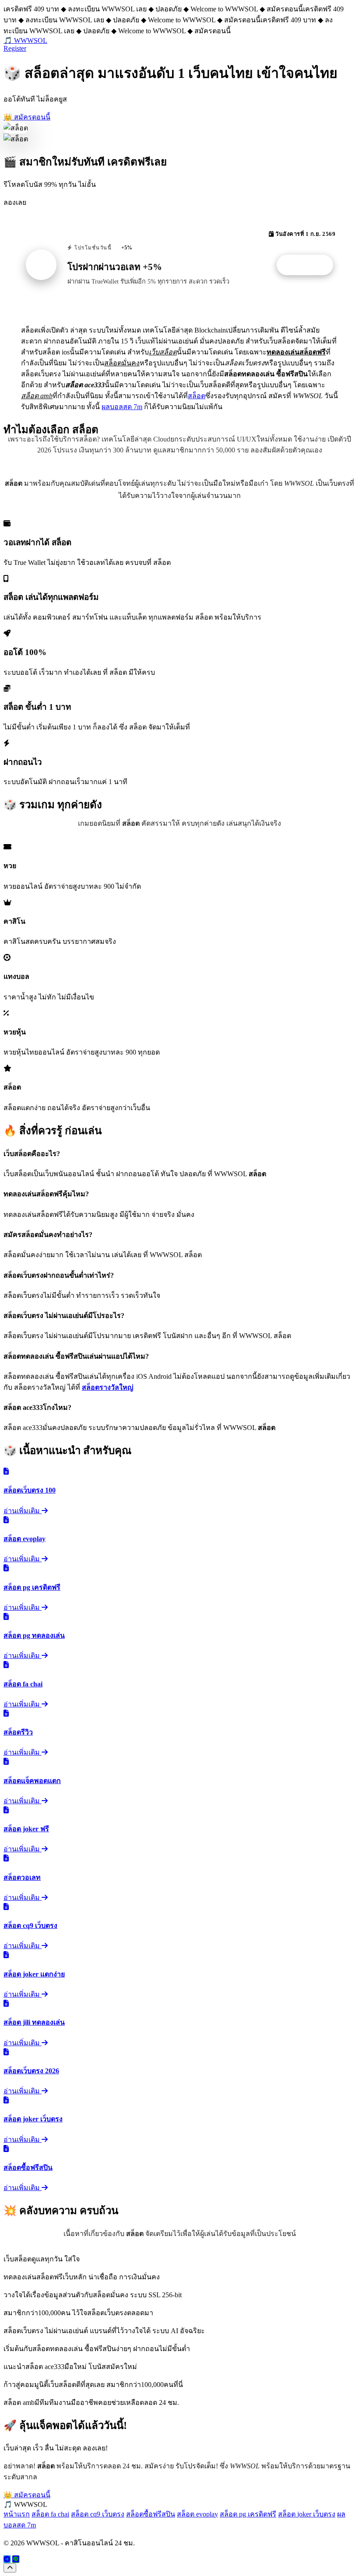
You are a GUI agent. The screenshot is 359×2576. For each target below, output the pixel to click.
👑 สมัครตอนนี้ (27, 117)
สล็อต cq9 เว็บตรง (98, 2514)
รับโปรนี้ (310, 265)
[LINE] (16, 2559)
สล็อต (197, 396)
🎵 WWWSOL (25, 40)
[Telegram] (7, 2559)
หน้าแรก (17, 2514)
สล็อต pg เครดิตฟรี (248, 2514)
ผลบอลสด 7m (122, 407)
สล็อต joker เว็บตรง (307, 2514)
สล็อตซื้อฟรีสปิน (151, 2514)
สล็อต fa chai (50, 2514)
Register (15, 48)
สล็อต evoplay (197, 2514)
